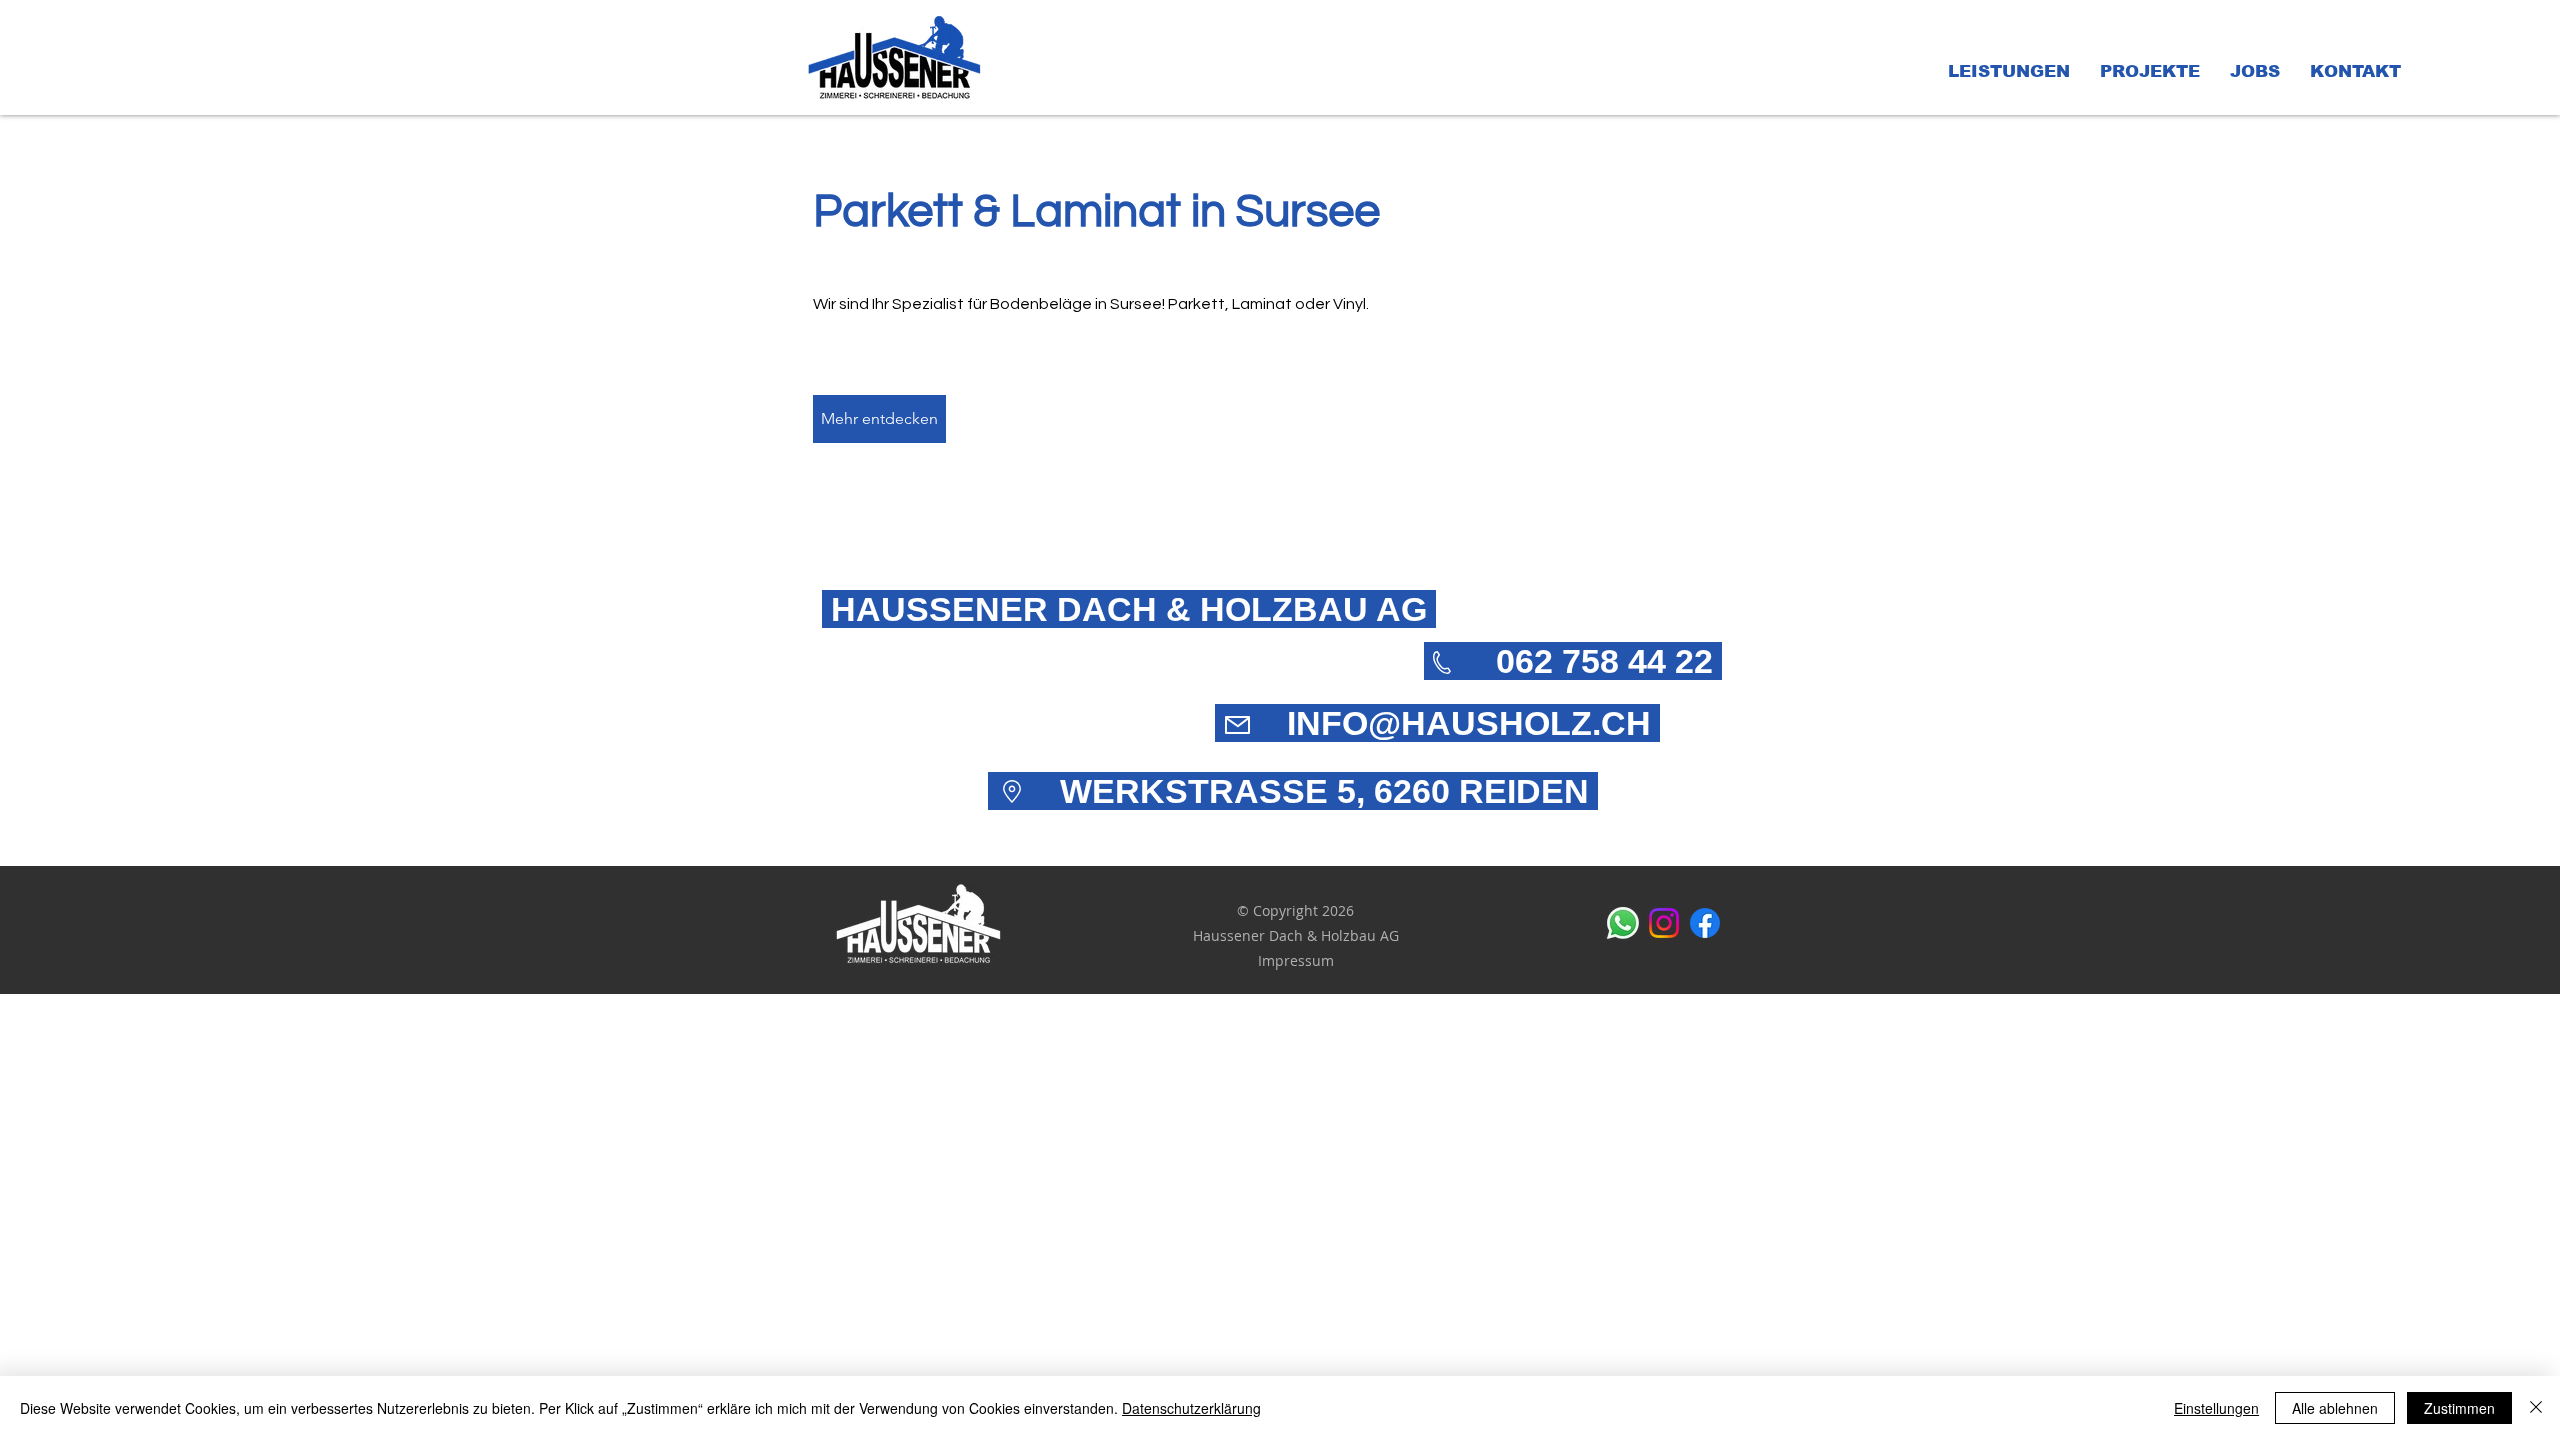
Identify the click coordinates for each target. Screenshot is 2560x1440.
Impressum (1296, 960)
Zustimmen (2459, 1408)
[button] (2009, 72)
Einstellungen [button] (2216, 1408)
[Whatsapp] (1623, 923)
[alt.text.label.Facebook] (1705, 923)
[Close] (2536, 1408)
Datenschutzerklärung (1191, 1408)
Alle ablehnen (2335, 1408)
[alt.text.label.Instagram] (1664, 923)
